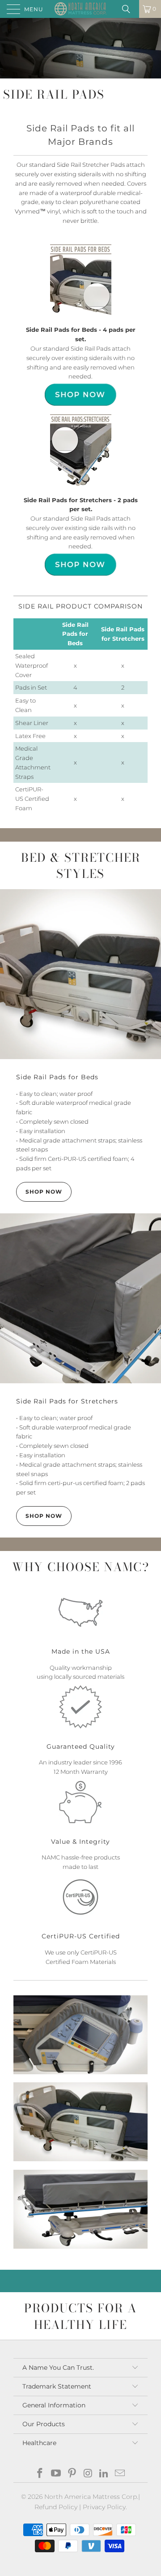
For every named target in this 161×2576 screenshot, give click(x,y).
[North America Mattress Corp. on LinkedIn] (104, 2474)
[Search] (129, 9)
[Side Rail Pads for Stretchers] (80, 1298)
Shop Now (44, 1516)
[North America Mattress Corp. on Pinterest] (72, 2474)
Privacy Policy (104, 2507)
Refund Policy (56, 2507)
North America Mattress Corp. (91, 2497)
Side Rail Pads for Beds (57, 1077)
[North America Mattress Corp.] (80, 9)
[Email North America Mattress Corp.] (120, 2474)
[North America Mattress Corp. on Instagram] (88, 2474)
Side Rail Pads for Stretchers (67, 1401)
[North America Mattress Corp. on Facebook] (40, 2474)
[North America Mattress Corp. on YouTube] (56, 2474)
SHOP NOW (44, 1192)
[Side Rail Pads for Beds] (80, 974)
